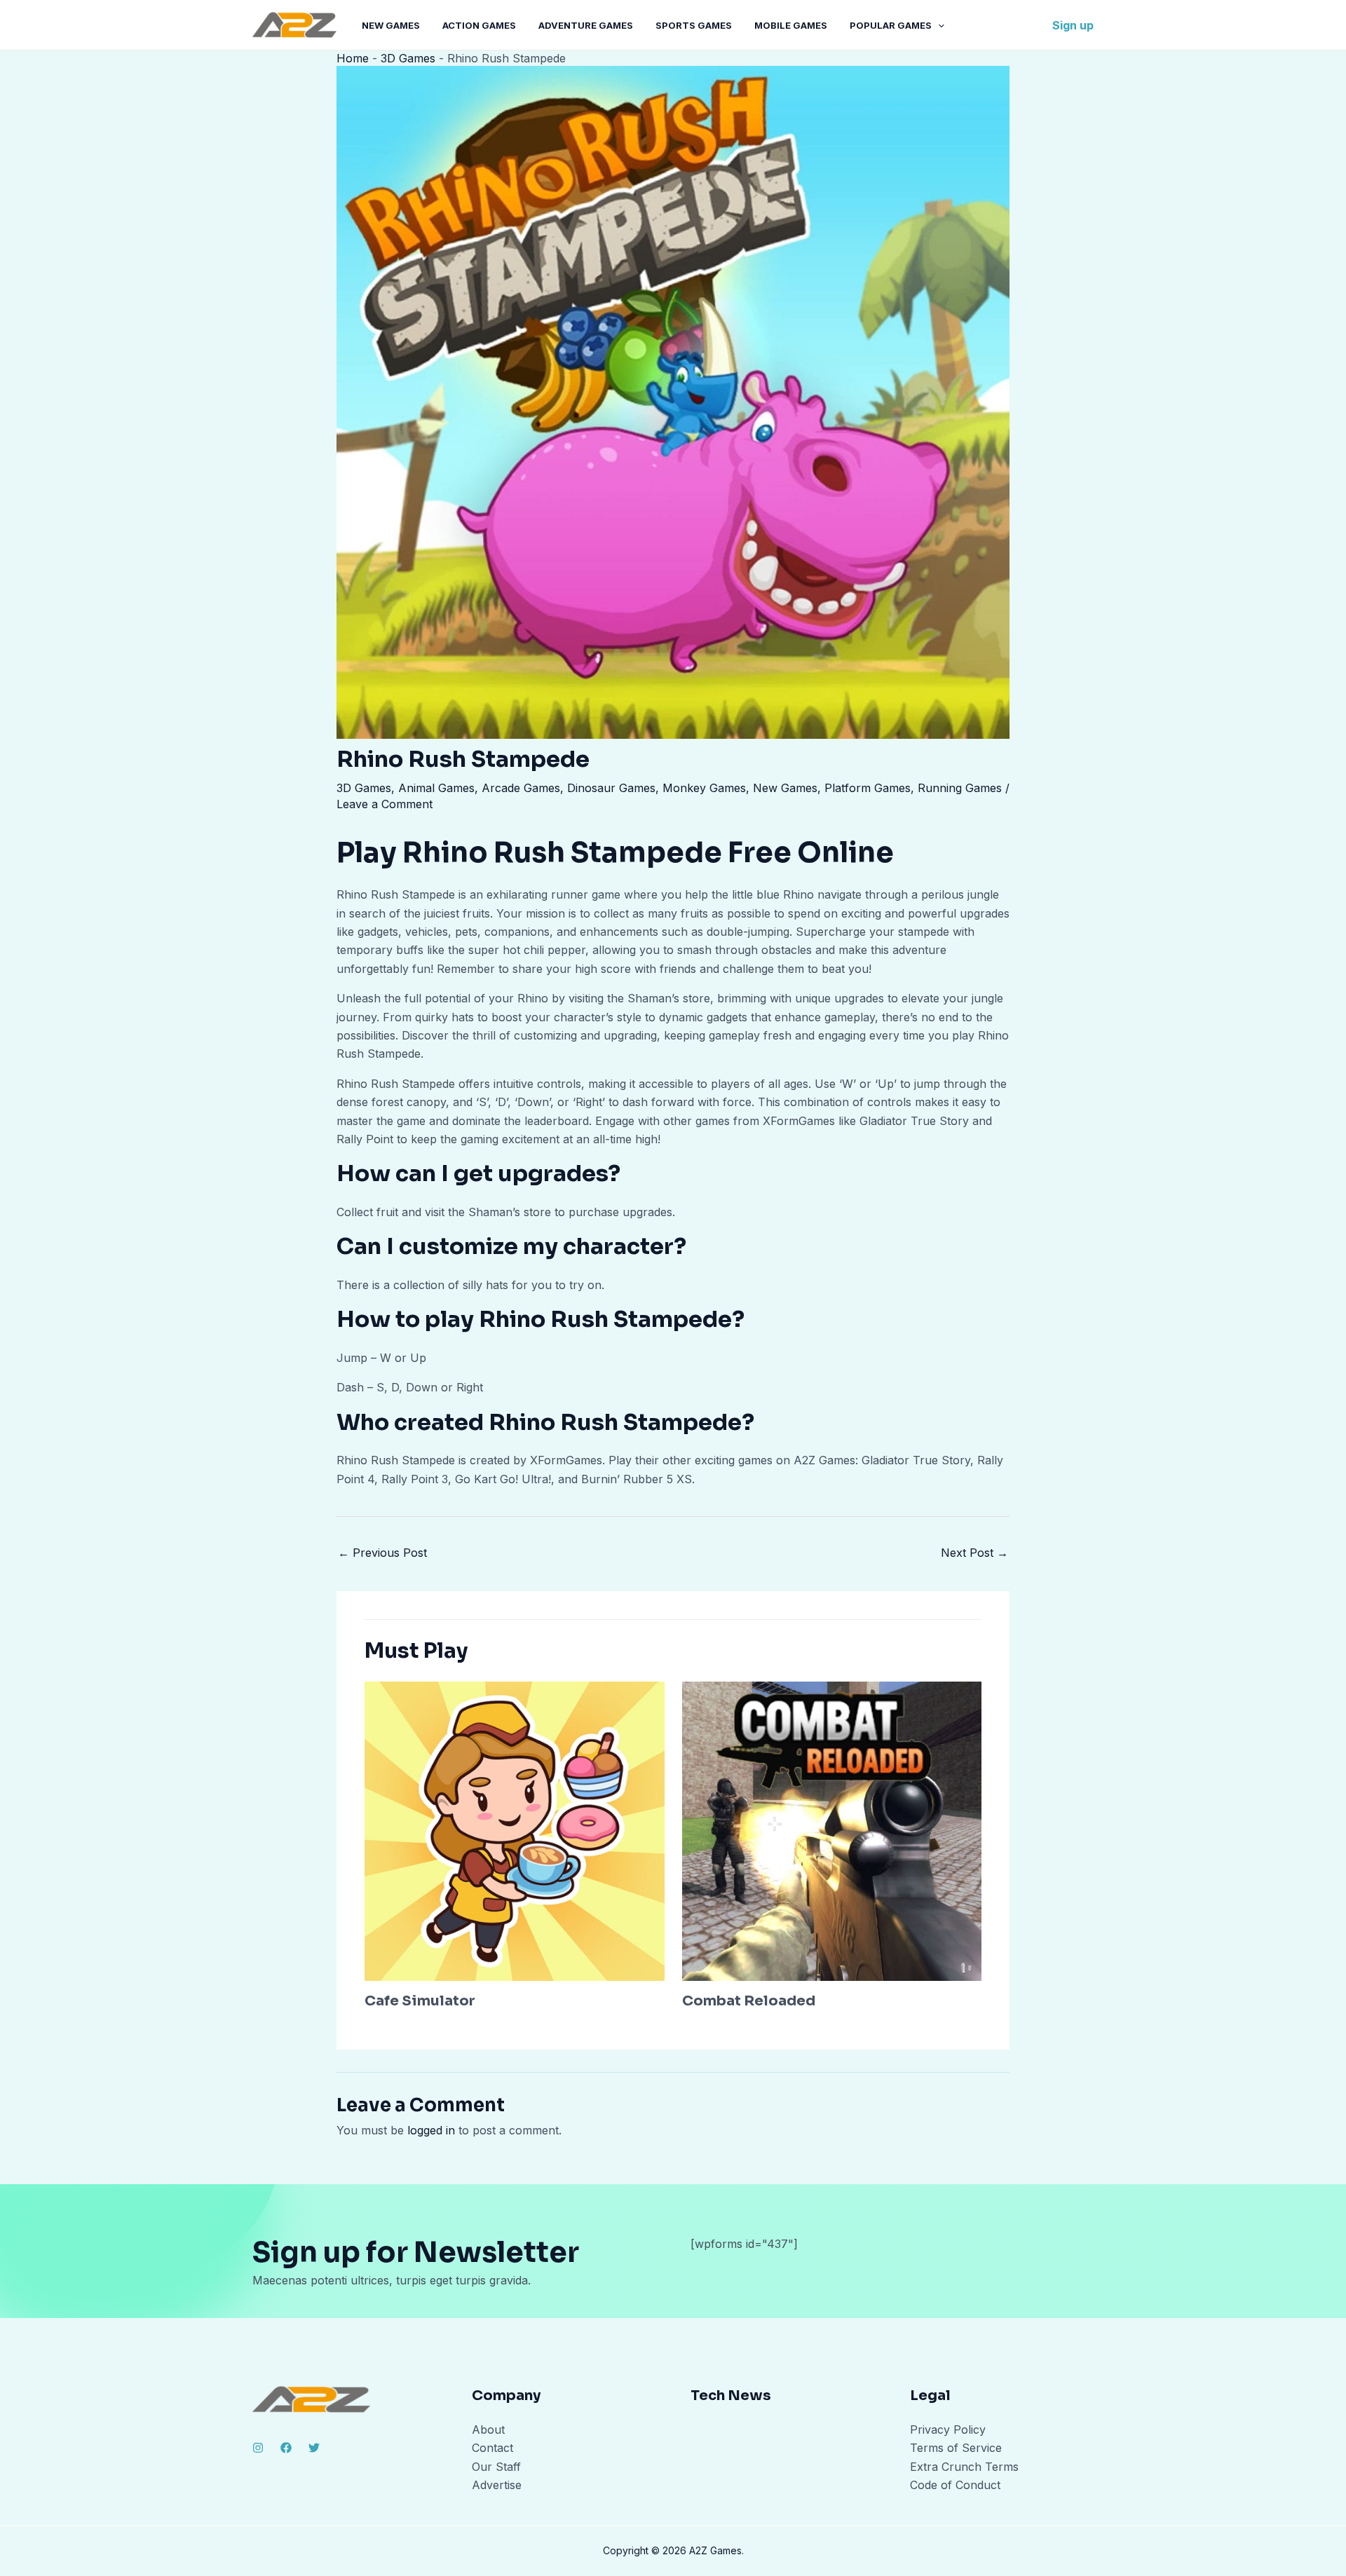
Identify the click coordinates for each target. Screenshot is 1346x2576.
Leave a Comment (385, 804)
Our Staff (496, 2467)
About (488, 2430)
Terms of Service (956, 2448)
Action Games (479, 25)
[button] (938, 25)
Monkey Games (704, 788)
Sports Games (694, 25)
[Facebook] (286, 2448)
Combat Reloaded (749, 2001)
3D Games (408, 58)
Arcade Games (521, 788)
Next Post (974, 1553)
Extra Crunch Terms (964, 2467)
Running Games (960, 788)
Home (353, 58)
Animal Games (436, 788)
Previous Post (382, 1553)
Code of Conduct (955, 2485)
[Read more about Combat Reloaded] (832, 1830)
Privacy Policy (948, 2430)
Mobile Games (791, 25)
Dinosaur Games (611, 788)
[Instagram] (258, 2448)
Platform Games (868, 788)
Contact (492, 2448)
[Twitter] (314, 2448)
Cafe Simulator (420, 2001)
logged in (431, 2130)
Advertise (497, 2485)
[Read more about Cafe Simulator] (515, 1830)
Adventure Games (586, 25)
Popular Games (891, 25)
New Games (391, 25)
